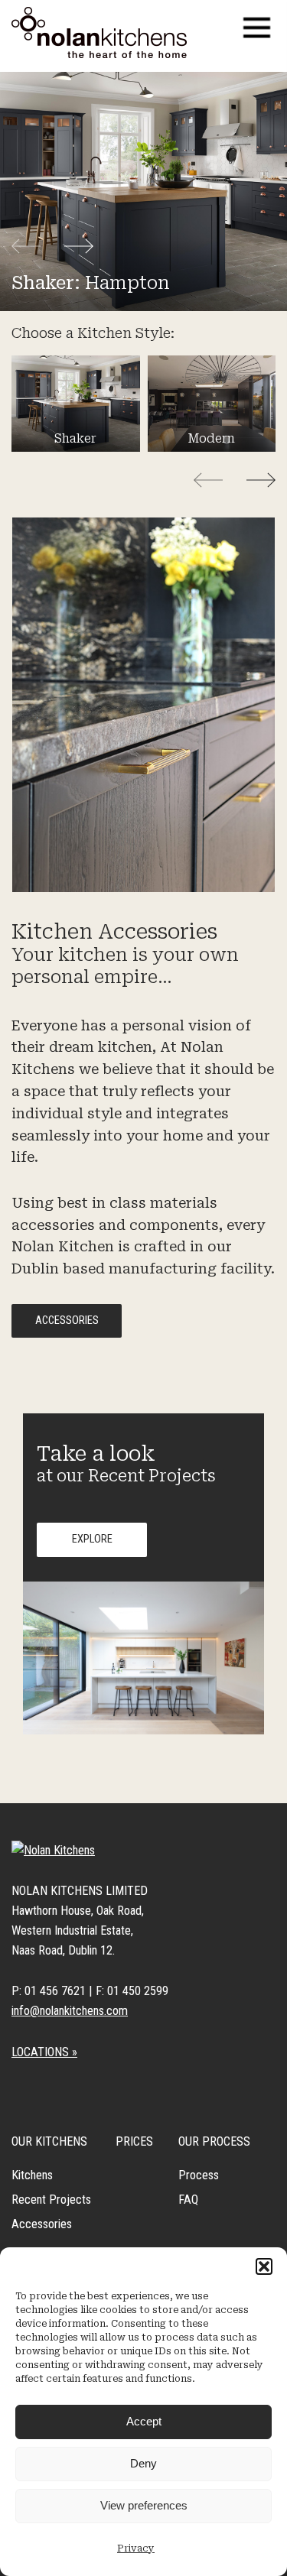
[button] (264, 2266)
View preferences (144, 2505)
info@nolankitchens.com (70, 2011)
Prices (134, 2141)
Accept (144, 2421)
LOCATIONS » (44, 2052)
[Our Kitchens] (99, 32)
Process (199, 2175)
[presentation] (37, 247)
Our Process (214, 2141)
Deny (143, 2463)
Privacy (136, 2548)
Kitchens (32, 2175)
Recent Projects (51, 2200)
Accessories (67, 1320)
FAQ (188, 2200)
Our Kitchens (49, 2141)
